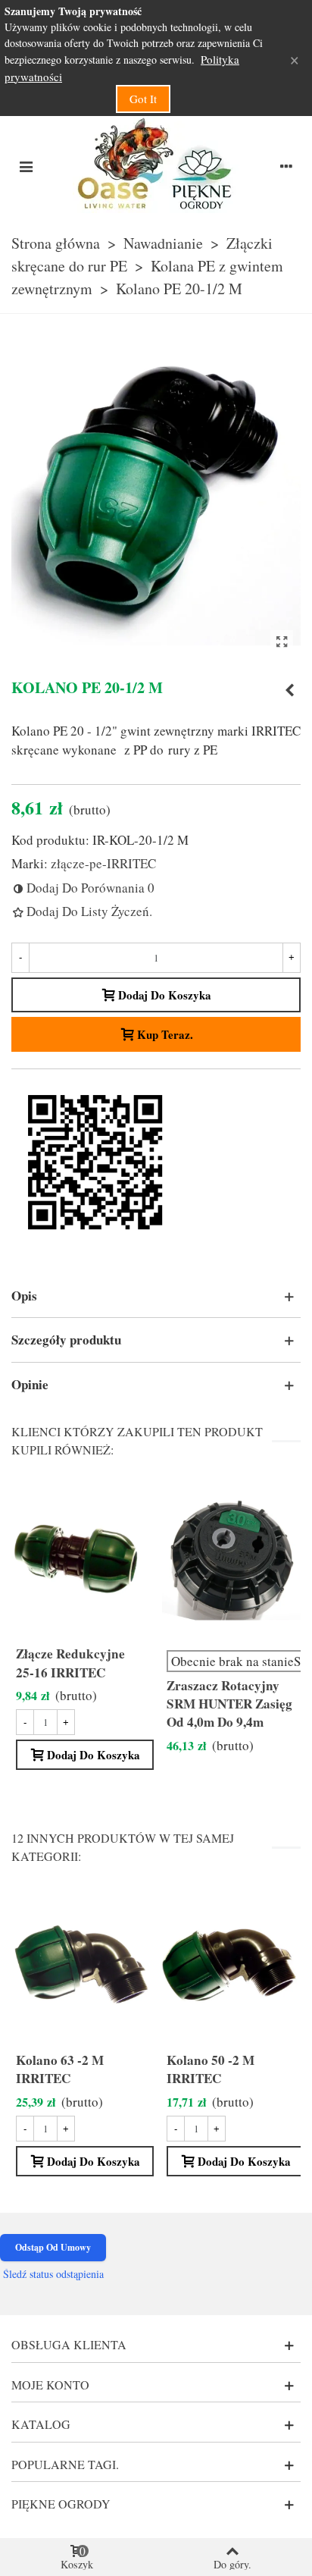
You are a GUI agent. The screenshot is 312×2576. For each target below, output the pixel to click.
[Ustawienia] (286, 165)
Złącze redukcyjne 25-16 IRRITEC (70, 1663)
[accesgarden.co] (156, 165)
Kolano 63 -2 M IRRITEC (60, 2069)
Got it (143, 99)
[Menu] (26, 165)
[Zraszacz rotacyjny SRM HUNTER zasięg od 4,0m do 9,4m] (231, 1558)
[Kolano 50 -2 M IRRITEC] (231, 1964)
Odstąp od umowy (53, 2247)
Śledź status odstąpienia (53, 2274)
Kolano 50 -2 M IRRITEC (211, 2069)
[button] (156, 1296)
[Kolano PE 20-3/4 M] (289, 690)
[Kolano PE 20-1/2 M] (282, 642)
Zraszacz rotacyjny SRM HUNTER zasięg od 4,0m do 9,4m (229, 1704)
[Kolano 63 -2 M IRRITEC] (81, 1964)
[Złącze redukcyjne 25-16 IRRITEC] (81, 1558)
